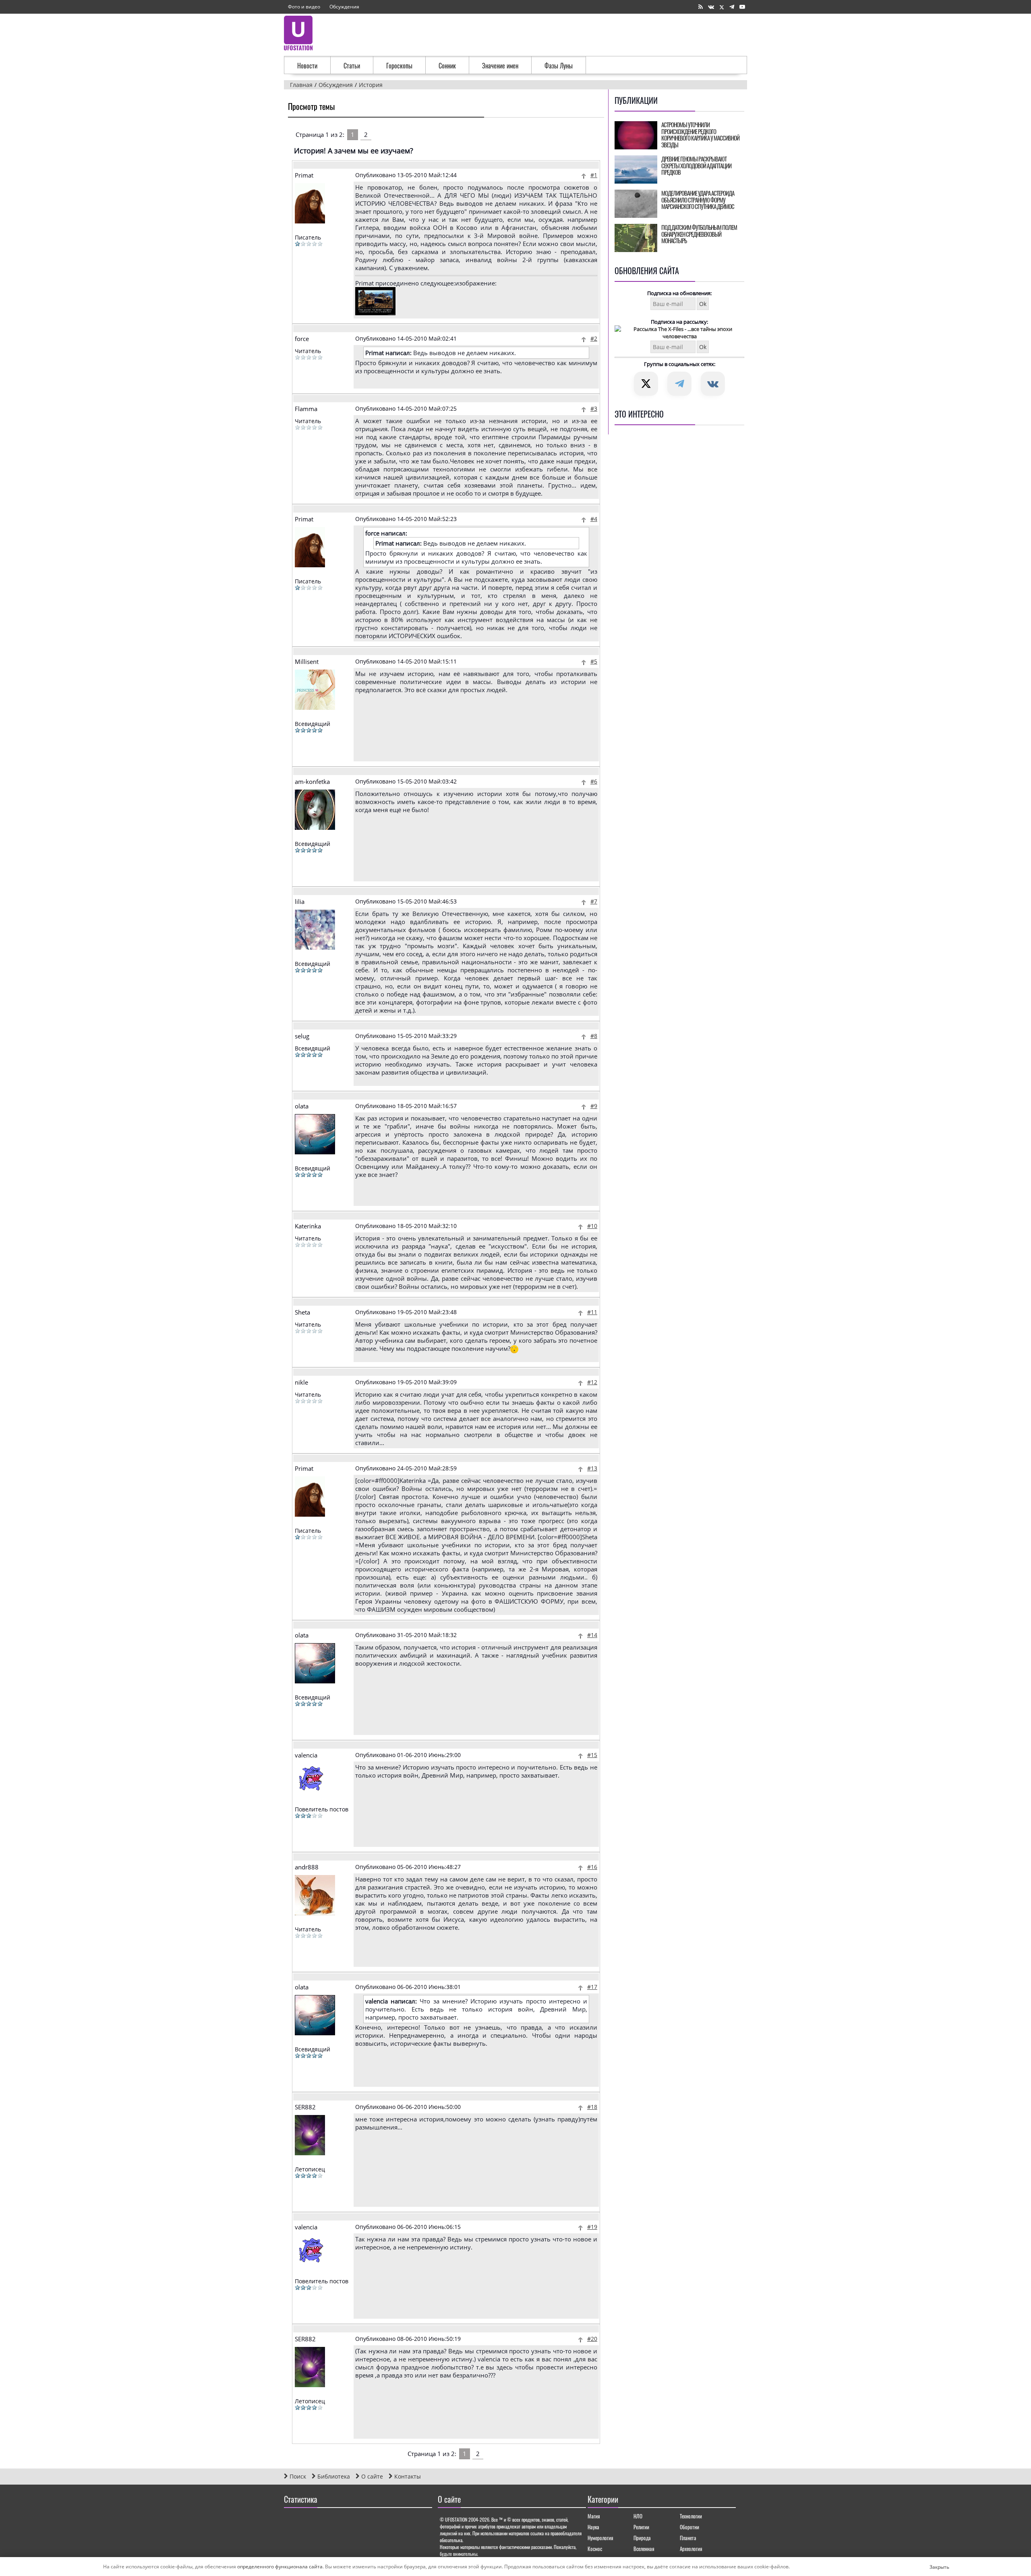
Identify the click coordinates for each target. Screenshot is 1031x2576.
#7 (594, 901)
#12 (592, 1382)
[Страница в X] (722, 7)
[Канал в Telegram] (732, 7)
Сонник (447, 66)
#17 (592, 1987)
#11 (592, 1312)
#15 (592, 1755)
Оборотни (689, 2527)
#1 (594, 175)
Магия (594, 2516)
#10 (592, 1226)
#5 (594, 661)
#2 (594, 338)
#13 (592, 1468)
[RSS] (701, 7)
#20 (592, 2339)
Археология (691, 2549)
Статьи (352, 66)
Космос (595, 2549)
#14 (592, 1635)
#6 (594, 781)
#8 (594, 1036)
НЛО (638, 2516)
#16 (592, 1867)
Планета (688, 2538)
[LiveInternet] (292, 2522)
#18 (592, 2107)
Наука (593, 2527)
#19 (592, 2227)
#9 (594, 1106)
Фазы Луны (559, 66)
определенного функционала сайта (280, 2567)
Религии (641, 2527)
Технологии (691, 2516)
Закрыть (933, 2567)
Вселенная (644, 2549)
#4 (594, 519)
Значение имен (500, 66)
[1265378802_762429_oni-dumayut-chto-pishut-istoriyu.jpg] (375, 313)
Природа (642, 2538)
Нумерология (600, 2538)
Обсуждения (344, 7)
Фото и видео (304, 7)
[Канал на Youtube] (742, 7)
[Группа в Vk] (711, 7)
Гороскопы (399, 66)
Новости (307, 66)
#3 (594, 408)
